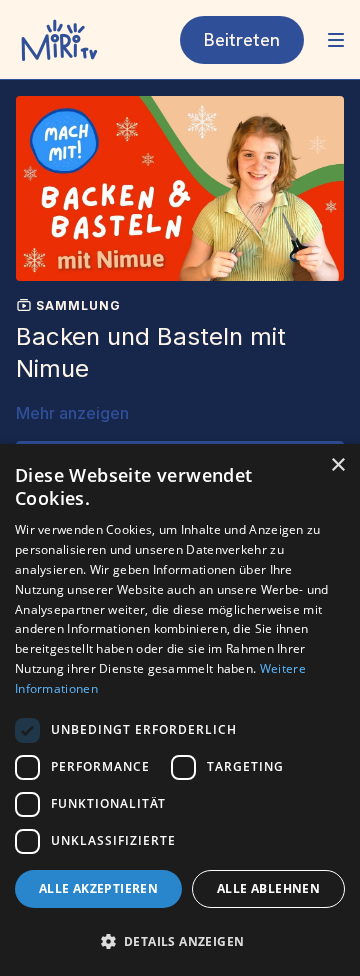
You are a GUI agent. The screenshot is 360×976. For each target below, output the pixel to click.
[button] (180, 941)
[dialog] (180, 710)
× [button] (337, 465)
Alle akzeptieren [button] (98, 888)
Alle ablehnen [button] (268, 888)
